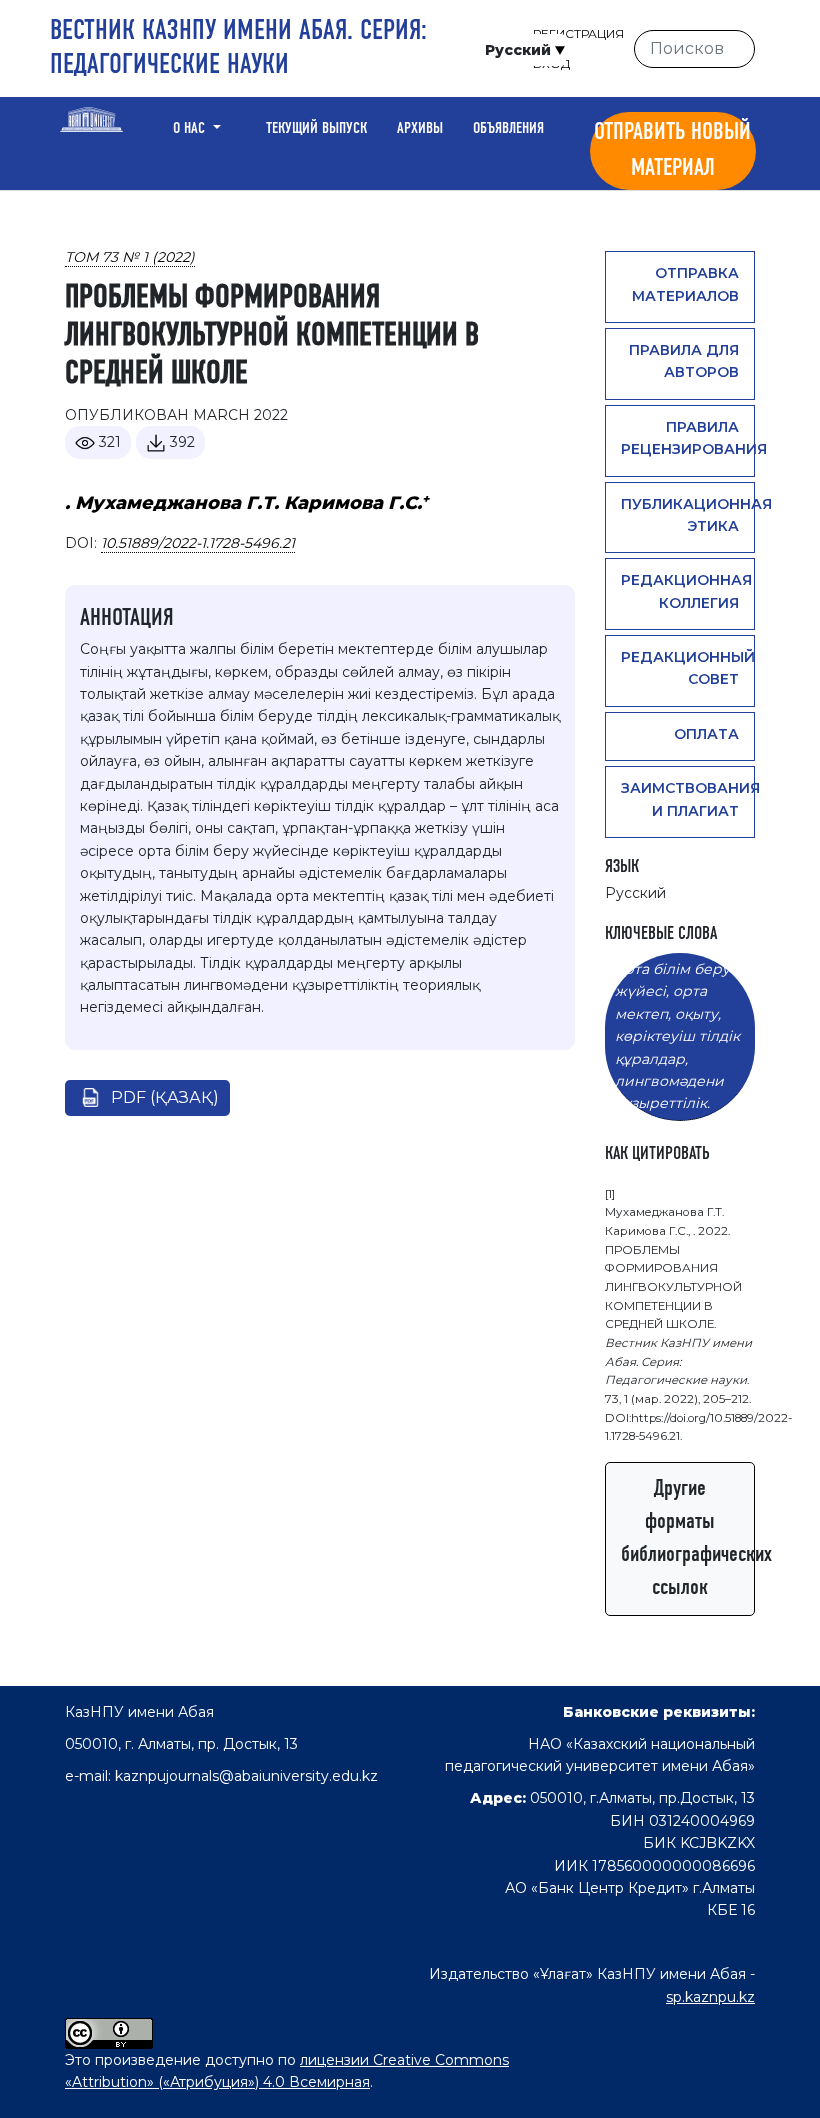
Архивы (420, 129)
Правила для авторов (684, 361)
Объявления (508, 129)
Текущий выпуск (316, 129)
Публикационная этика (687, 515)
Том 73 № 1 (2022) (130, 257)
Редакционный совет (687, 668)
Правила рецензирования (687, 438)
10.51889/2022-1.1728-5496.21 (198, 543)
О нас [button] (191, 129)
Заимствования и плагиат (687, 799)
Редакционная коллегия (686, 591)
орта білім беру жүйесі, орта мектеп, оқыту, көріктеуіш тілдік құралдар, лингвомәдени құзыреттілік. (677, 1036)
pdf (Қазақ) (165, 1097)
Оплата (706, 734)
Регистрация (578, 33)
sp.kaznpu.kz (710, 1997)
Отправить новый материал (672, 151)
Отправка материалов (685, 284)
